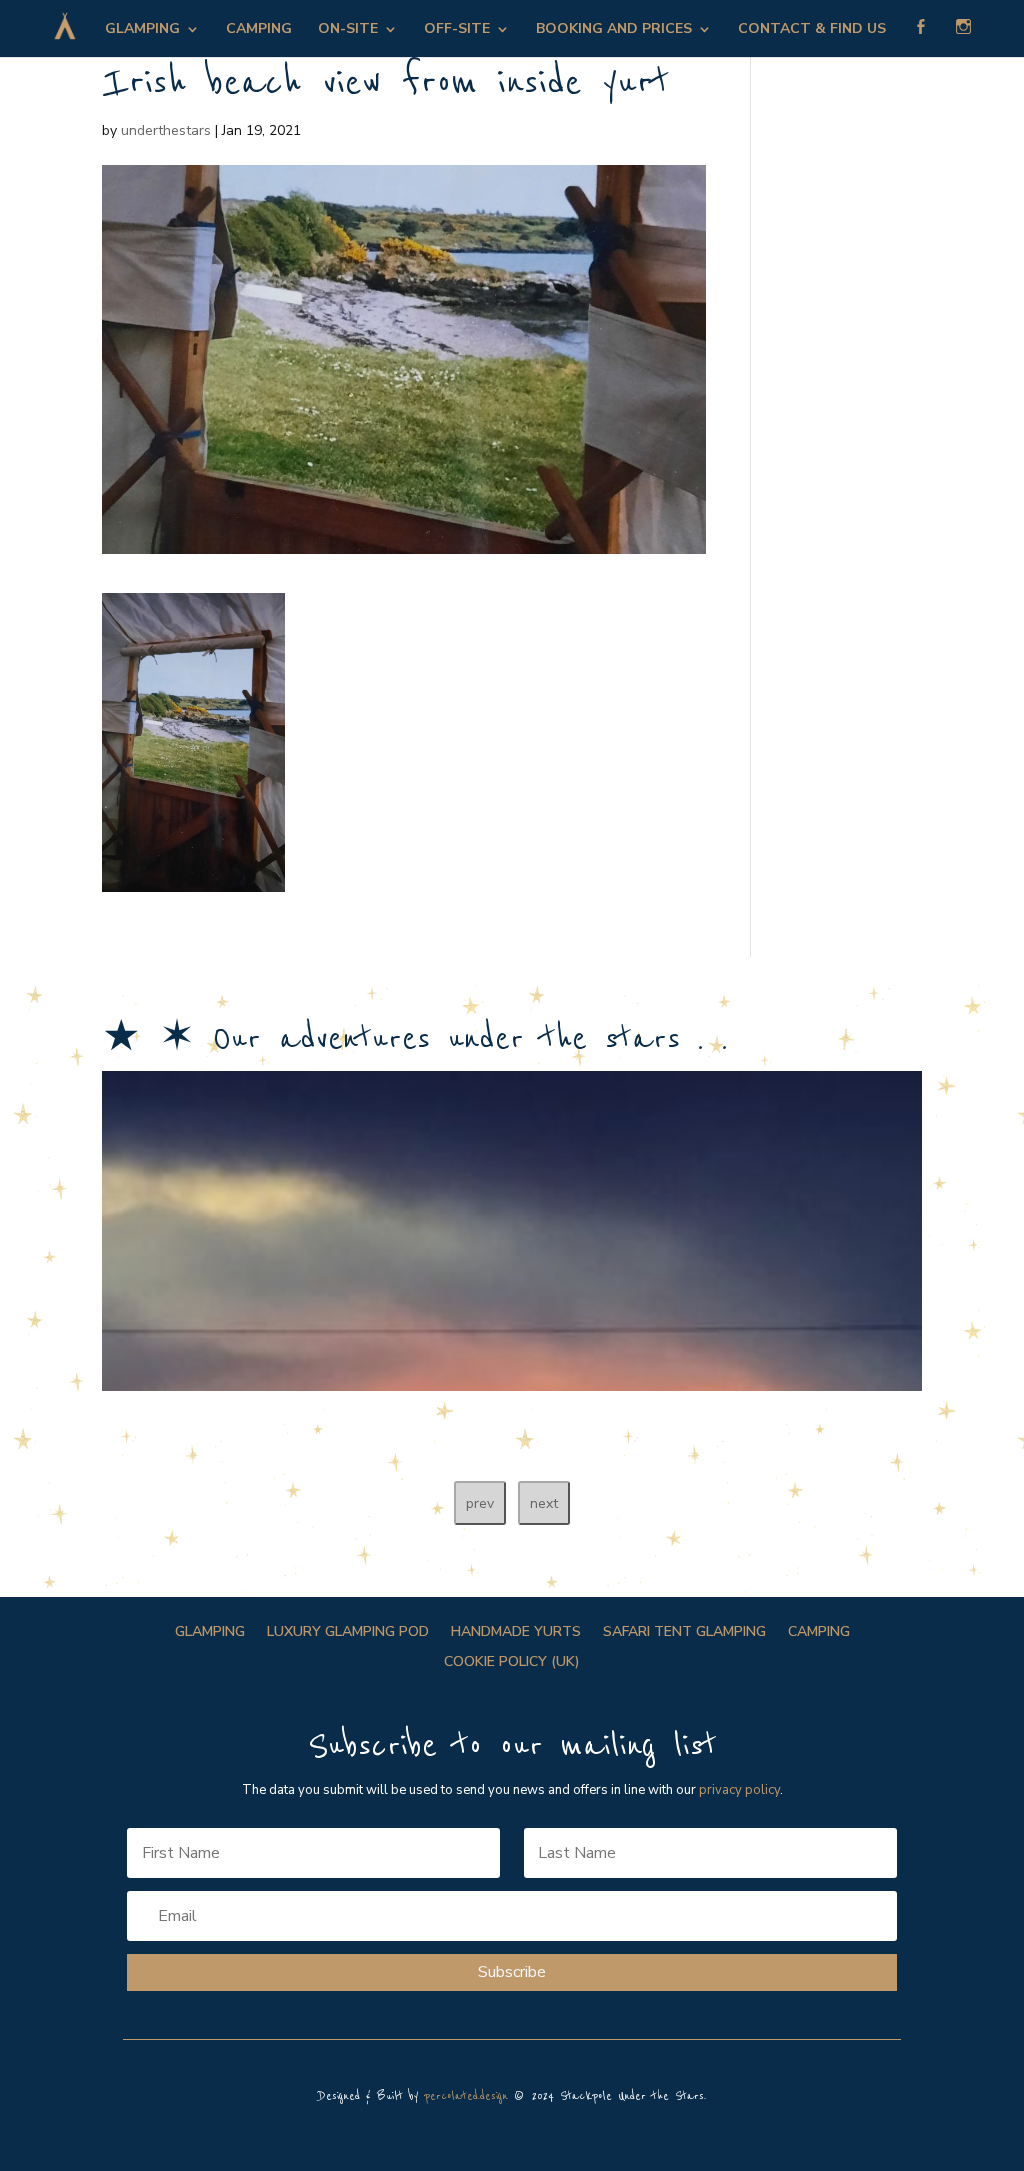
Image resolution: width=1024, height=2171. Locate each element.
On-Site (348, 30)
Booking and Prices (614, 30)
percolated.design (466, 2096)
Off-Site (457, 30)
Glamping (142, 30)
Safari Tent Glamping (684, 1633)
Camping (259, 30)
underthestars (166, 130)
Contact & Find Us (812, 30)
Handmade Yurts (516, 1633)
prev (480, 1503)
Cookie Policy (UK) (512, 1663)
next (544, 1503)
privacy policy (739, 1790)
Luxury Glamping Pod (348, 1633)
